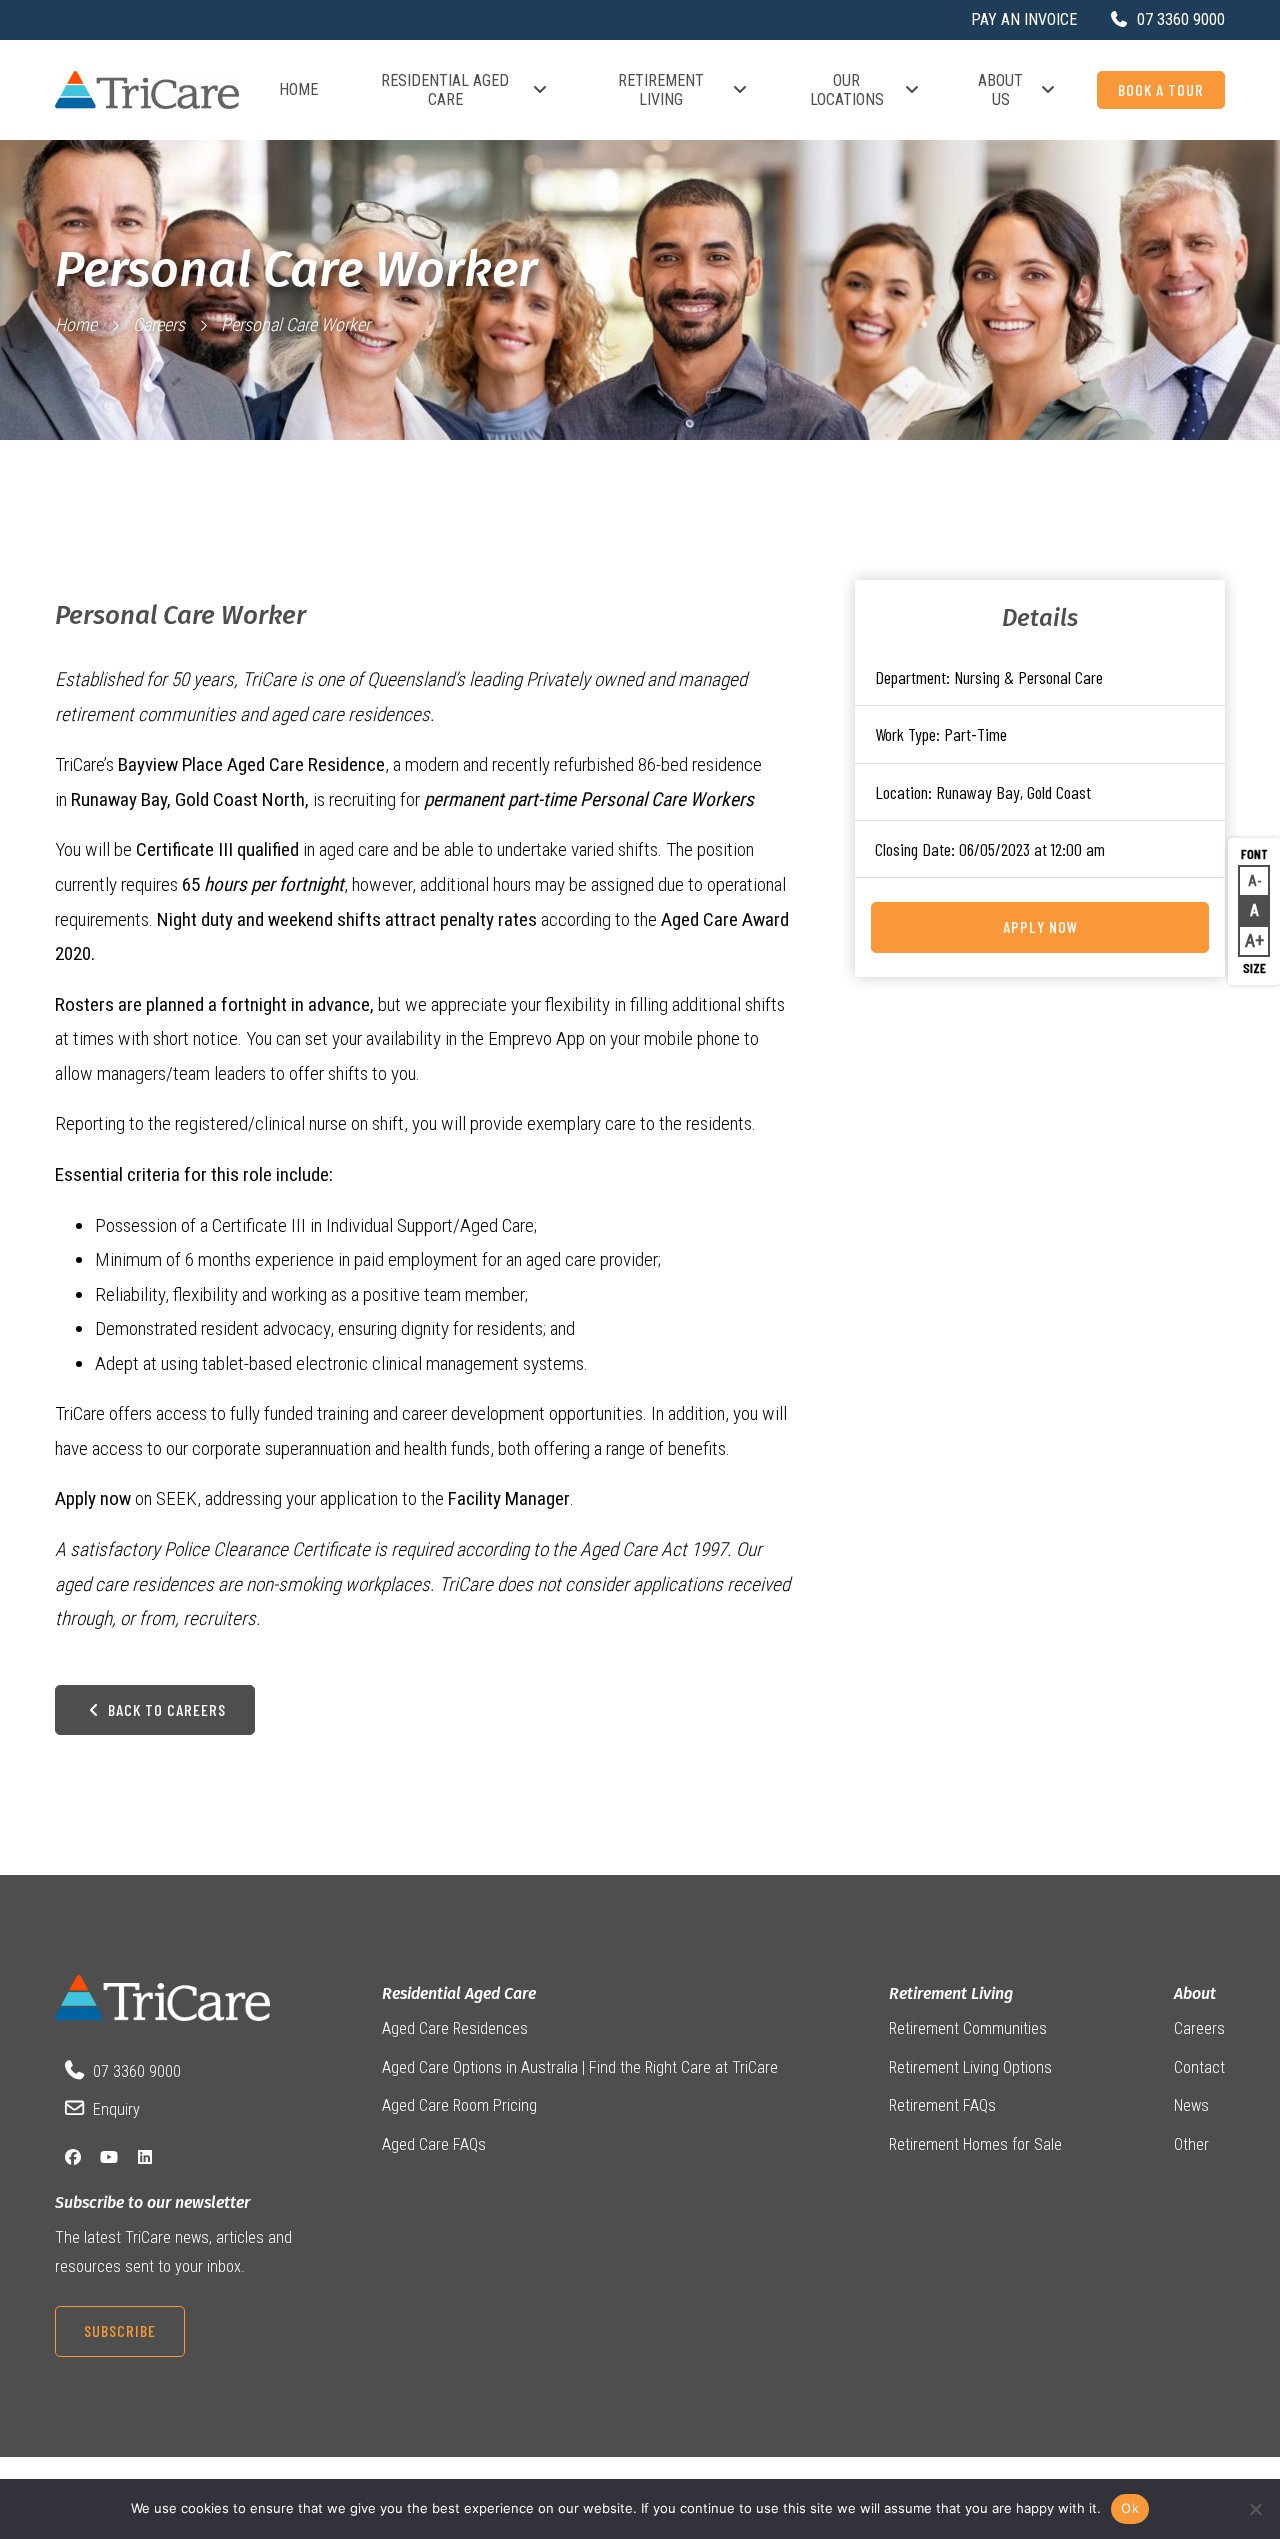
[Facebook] (73, 2157)
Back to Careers (165, 1709)
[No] (1255, 2509)
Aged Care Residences (455, 2028)
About (1195, 1993)
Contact (1199, 2067)
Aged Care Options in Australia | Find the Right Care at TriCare (580, 2067)
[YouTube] (109, 2157)
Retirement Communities (968, 2028)
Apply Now (1040, 926)
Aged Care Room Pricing (459, 2105)
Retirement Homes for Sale (975, 2144)
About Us (1000, 90)
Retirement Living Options (970, 2067)
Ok (1130, 2508)
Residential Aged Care (445, 90)
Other (1191, 2144)
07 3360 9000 (137, 2071)
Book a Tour (1161, 89)
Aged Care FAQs (434, 2144)
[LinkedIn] (145, 2157)
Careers (159, 324)
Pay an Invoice (1024, 19)
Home (298, 89)
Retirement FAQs (942, 2105)
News (1191, 2105)
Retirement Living (661, 90)
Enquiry (116, 2109)
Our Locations (847, 90)
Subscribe (120, 2330)
